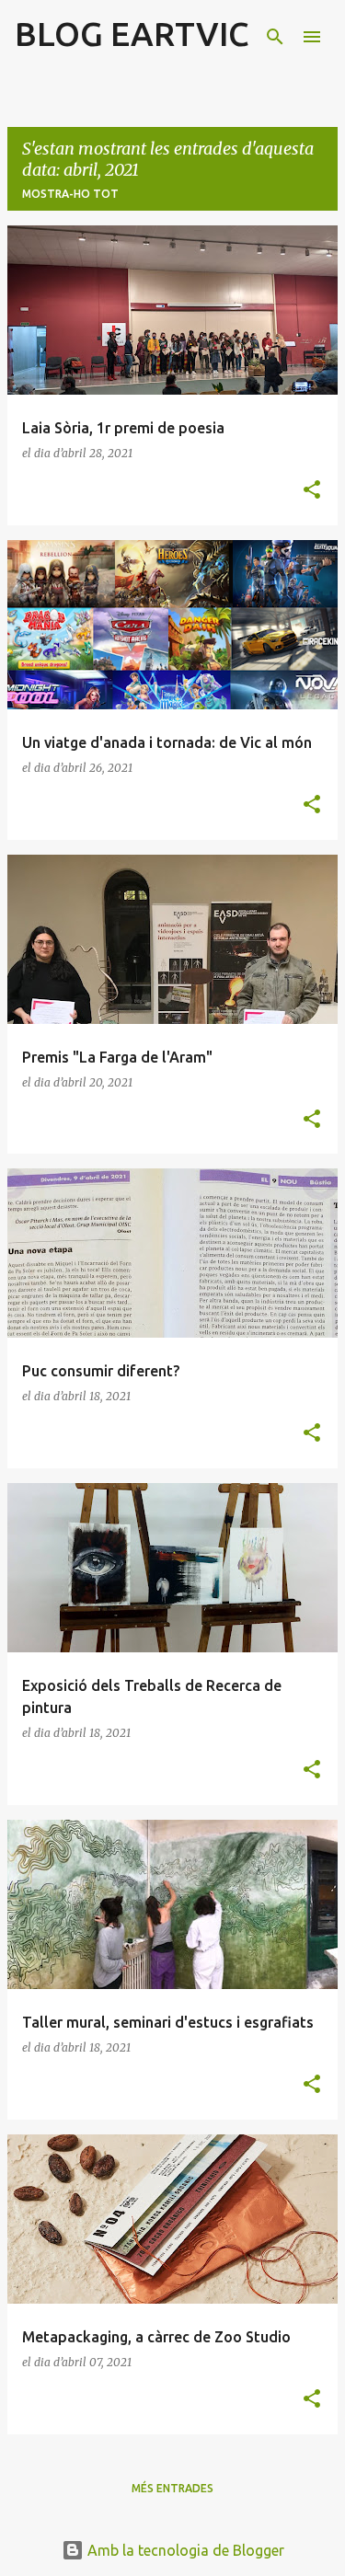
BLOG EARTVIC (132, 34)
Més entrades (172, 2488)
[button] (312, 491)
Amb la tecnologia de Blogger (184, 2550)
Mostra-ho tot (70, 194)
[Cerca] (275, 37)
